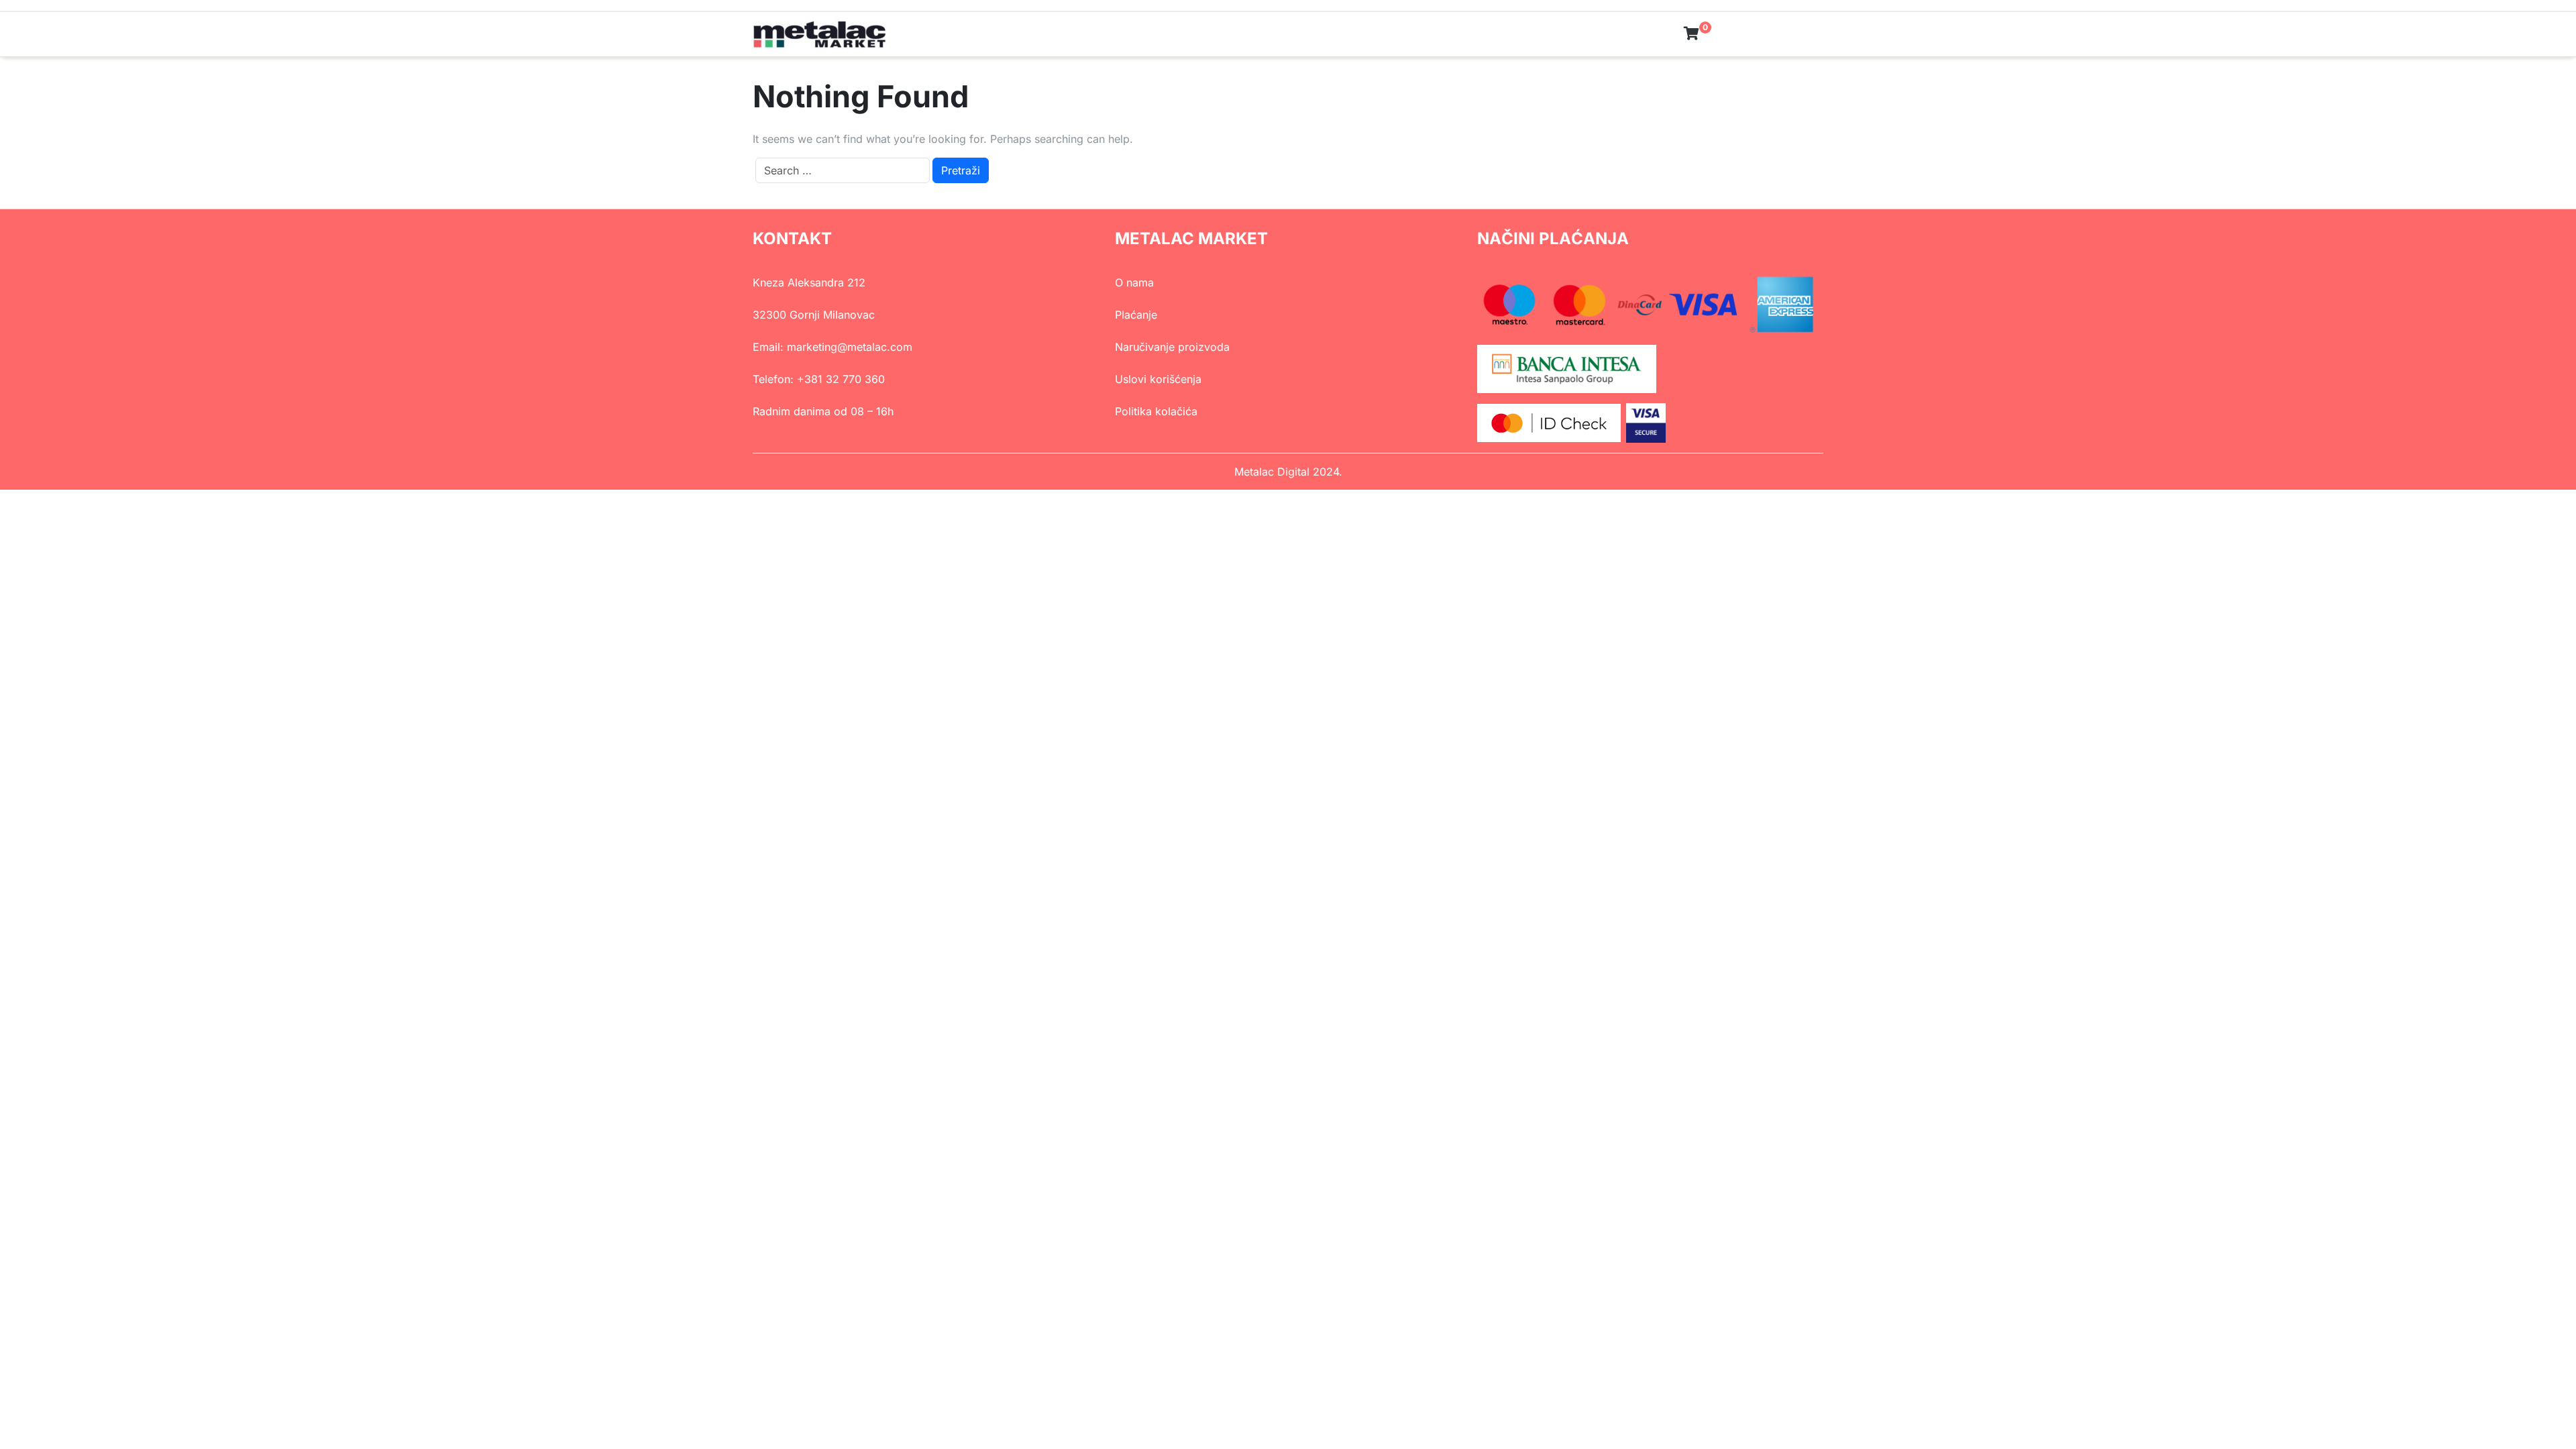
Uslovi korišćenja (1158, 379)
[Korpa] (1692, 34)
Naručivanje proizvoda (1172, 347)
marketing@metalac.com (850, 347)
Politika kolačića (1156, 411)
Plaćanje (1136, 315)
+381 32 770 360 (841, 379)
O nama (1134, 282)
